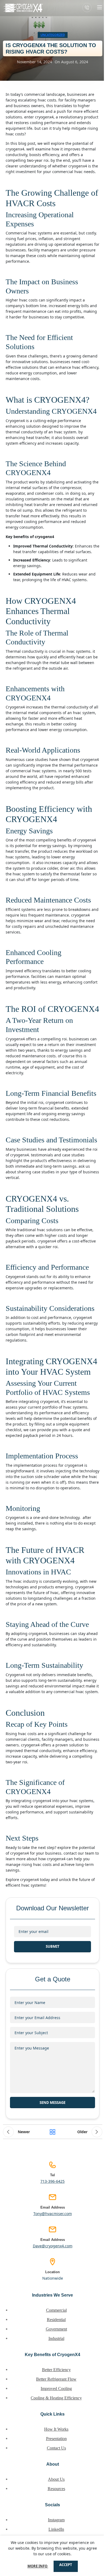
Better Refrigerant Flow (56, 2379)
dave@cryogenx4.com (53, 2246)
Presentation (56, 2439)
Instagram (56, 2520)
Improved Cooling (56, 2389)
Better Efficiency (56, 2370)
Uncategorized (53, 35)
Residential (56, 2320)
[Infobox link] (87, 8)
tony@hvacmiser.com (53, 2214)
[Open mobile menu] (100, 7)
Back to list (52, 2132)
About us (56, 2479)
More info (38, 2566)
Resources (56, 2489)
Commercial (56, 2310)
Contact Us (56, 2448)
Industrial (56, 2338)
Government (56, 2329)
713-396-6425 (52, 2181)
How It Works (56, 2429)
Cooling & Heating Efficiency (56, 2398)
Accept (66, 2565)
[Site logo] (23, 8)
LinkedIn (56, 2529)
